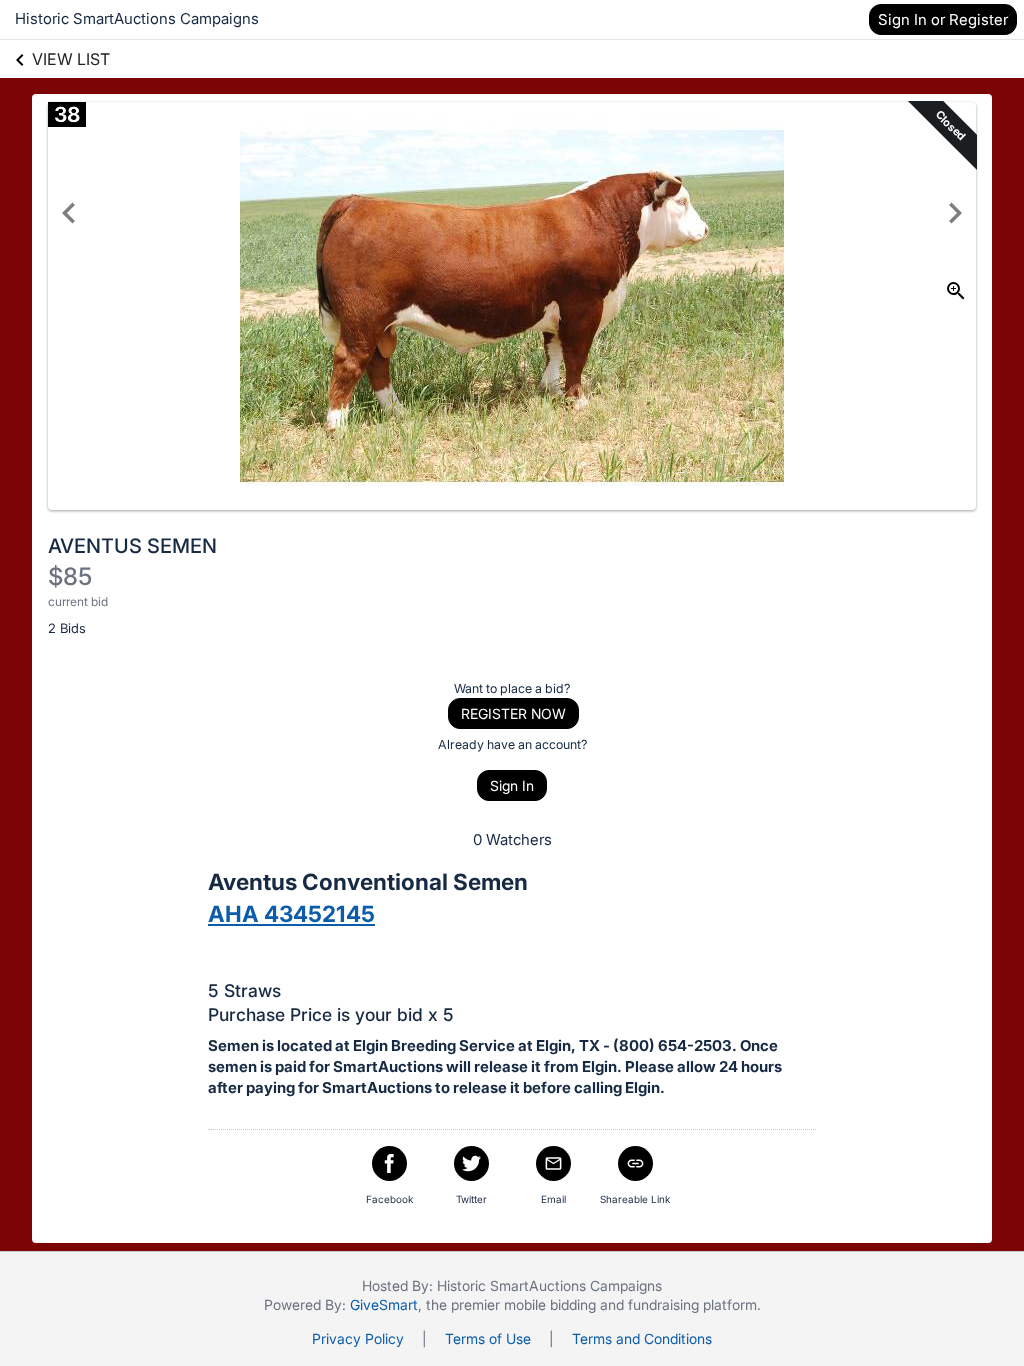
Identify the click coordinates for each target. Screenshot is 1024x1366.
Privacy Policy (358, 1338)
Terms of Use (488, 1338)
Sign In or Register (943, 19)
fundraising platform (692, 1304)
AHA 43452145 (291, 913)
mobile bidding (550, 1304)
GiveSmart (384, 1304)
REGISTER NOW (513, 713)
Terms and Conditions (642, 1338)
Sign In (512, 785)
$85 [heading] (70, 576)
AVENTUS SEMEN (132, 546)
